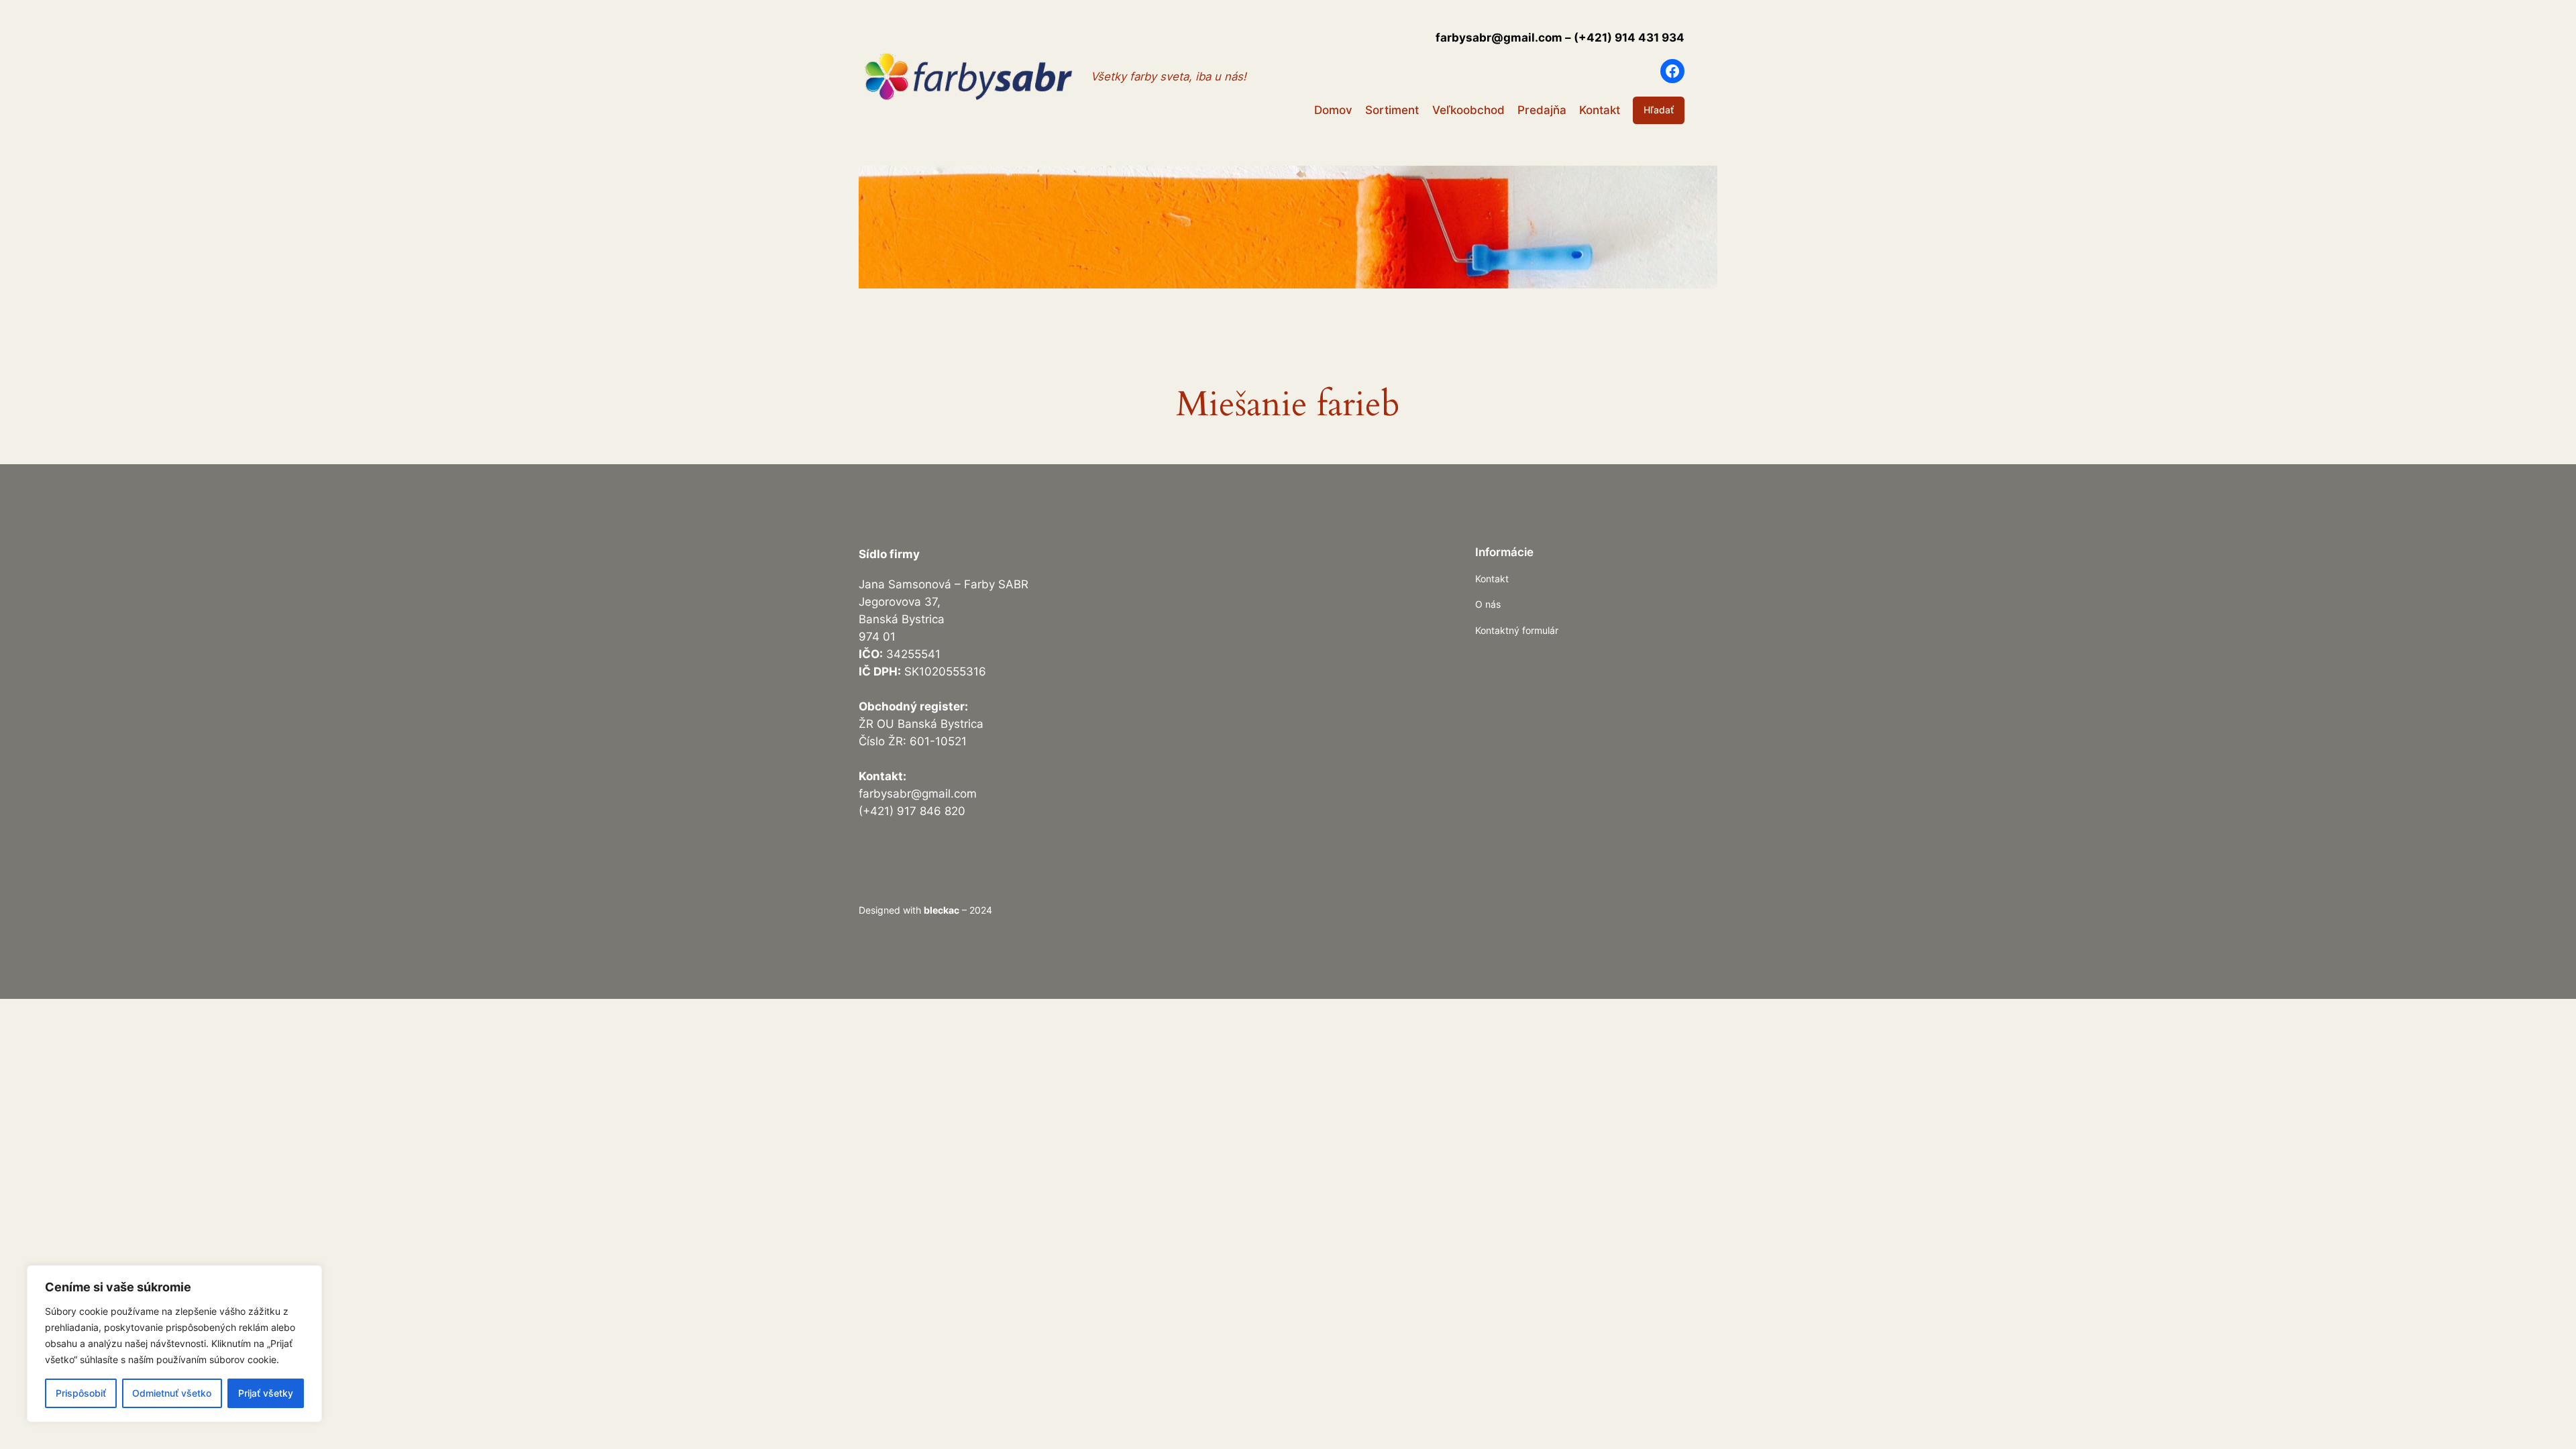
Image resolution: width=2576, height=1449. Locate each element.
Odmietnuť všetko (172, 1393)
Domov (1333, 110)
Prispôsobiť (81, 1393)
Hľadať (1659, 110)
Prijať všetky (266, 1393)
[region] (174, 1344)
